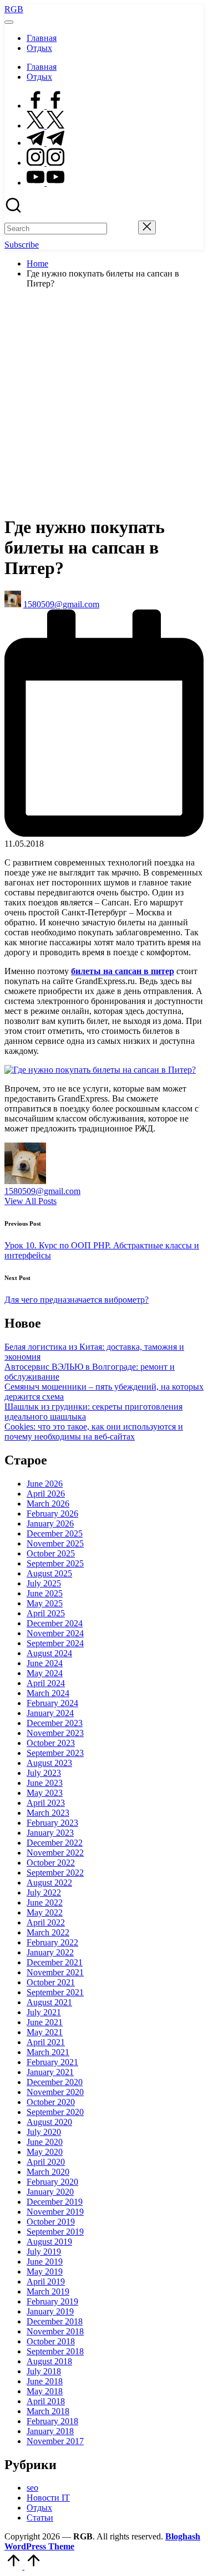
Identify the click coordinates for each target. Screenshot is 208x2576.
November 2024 (55, 1633)
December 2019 (55, 2202)
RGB (14, 9)
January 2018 (50, 2431)
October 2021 (51, 1982)
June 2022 (45, 1902)
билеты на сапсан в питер (123, 971)
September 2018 (55, 2351)
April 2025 (46, 1613)
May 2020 (45, 2152)
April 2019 (46, 2281)
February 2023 (52, 1823)
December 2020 (55, 2082)
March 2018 (48, 2411)
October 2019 (51, 2222)
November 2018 (55, 2331)
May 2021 (45, 2032)
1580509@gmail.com (42, 1191)
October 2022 (51, 1863)
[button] (123, 228)
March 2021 (48, 2052)
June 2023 (45, 1783)
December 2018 (55, 2321)
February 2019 (52, 2301)
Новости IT (48, 2498)
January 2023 (50, 1833)
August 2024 (49, 1653)
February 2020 (52, 2182)
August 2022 (49, 1883)
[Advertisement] (104, 401)
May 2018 (45, 2391)
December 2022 (55, 1843)
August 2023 (49, 1763)
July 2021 (44, 2012)
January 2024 (50, 1713)
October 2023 (51, 1743)
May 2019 (45, 2272)
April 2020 (46, 2162)
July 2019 (44, 2252)
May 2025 (45, 1603)
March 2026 (48, 1504)
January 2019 (50, 2311)
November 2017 (55, 2441)
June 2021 (45, 2022)
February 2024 (52, 1703)
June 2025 (45, 1593)
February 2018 (52, 2421)
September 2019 (55, 2232)
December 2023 (55, 1723)
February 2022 (52, 1942)
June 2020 (45, 2142)
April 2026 (46, 1494)
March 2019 (48, 2291)
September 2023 (55, 1753)
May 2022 (45, 1912)
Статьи (40, 2518)
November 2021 (55, 1972)
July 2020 (44, 2132)
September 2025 (55, 1563)
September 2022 (55, 1873)
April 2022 (46, 1922)
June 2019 (45, 2262)
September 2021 (55, 1992)
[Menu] (9, 22)
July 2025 (44, 1583)
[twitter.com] (45, 126)
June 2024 (45, 1663)
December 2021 (55, 1962)
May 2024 (45, 1673)
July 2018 (44, 2371)
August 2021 (49, 2002)
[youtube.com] (45, 183)
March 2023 (48, 1813)
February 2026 (52, 1514)
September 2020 (55, 2112)
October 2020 (51, 2102)
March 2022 (48, 1932)
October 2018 (51, 2341)
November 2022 (55, 1853)
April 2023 (46, 1803)
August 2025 (49, 1573)
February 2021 (52, 2062)
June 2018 (45, 2381)
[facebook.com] (45, 106)
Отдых (39, 2508)
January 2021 (50, 2072)
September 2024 (55, 1643)
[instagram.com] (45, 163)
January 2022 (50, 1952)
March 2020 (48, 2172)
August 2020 (49, 2122)
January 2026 (50, 1523)
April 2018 (46, 2401)
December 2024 (55, 1623)
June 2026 (45, 1484)
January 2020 (50, 2192)
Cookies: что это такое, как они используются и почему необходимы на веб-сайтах (94, 1432)
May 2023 (45, 1793)
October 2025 (51, 1553)
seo (32, 2488)
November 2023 (55, 1733)
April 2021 (46, 2042)
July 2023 (44, 1773)
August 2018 (49, 2361)
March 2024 (48, 1693)
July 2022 (44, 1893)
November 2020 (55, 2092)
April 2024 (46, 1683)
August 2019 (49, 2242)
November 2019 (55, 2212)
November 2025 (55, 1543)
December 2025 (55, 1533)
